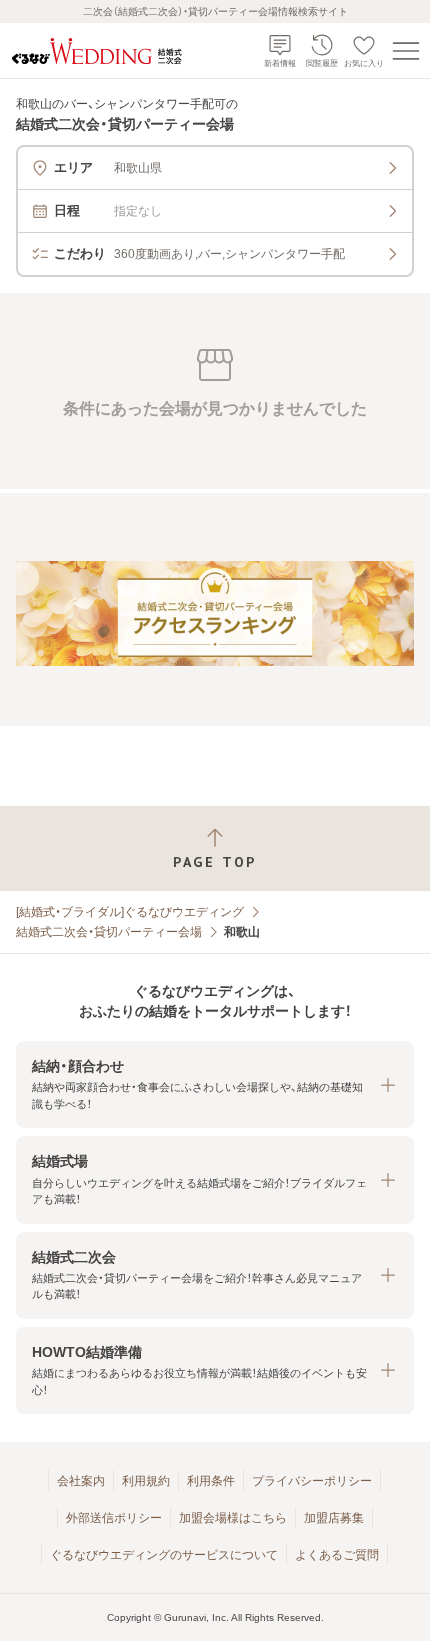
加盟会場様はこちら (233, 1518)
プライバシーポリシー (312, 1481)
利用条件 (211, 1481)
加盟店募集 (334, 1518)
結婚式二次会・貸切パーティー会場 (109, 932)
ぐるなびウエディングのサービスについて (164, 1555)
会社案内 (81, 1481)
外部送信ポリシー (114, 1518)
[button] (215, 1084)
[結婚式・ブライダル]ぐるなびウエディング (130, 912)
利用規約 (146, 1481)
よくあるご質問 (337, 1555)
